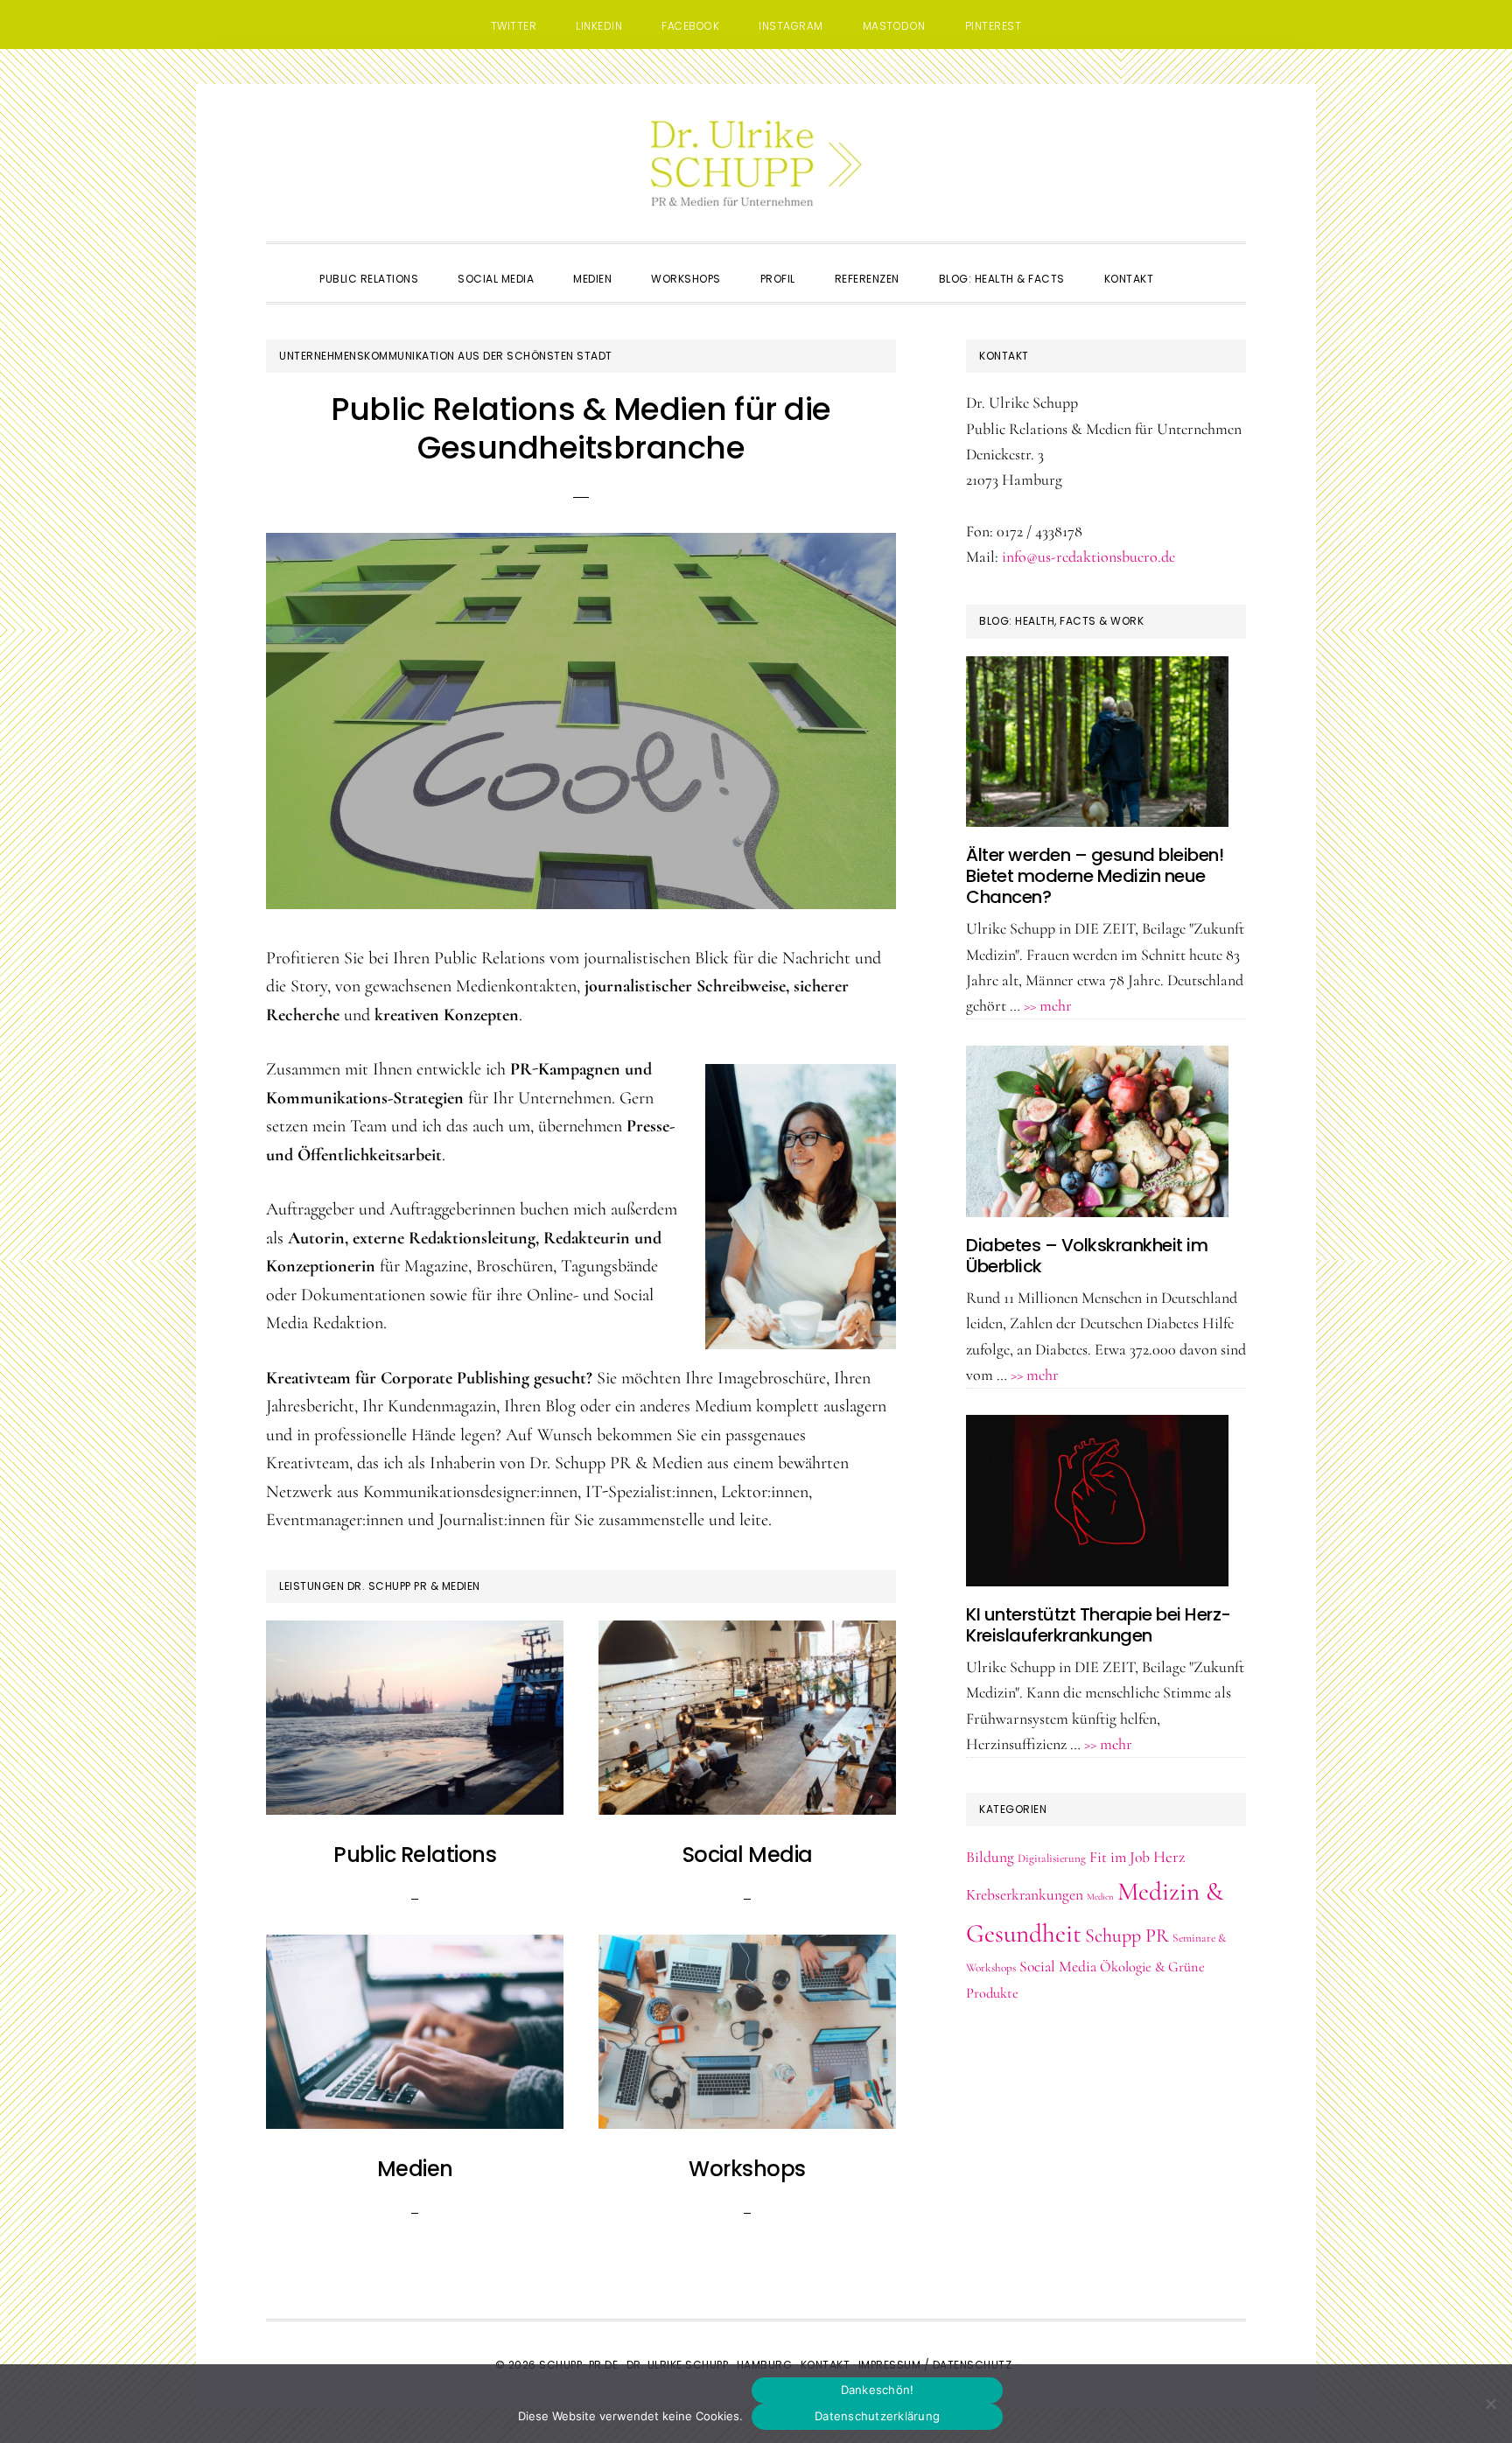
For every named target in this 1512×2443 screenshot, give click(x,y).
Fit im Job (1120, 1857)
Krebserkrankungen (1025, 1895)
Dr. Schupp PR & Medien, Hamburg (756, 163)
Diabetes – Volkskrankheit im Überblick (1087, 1256)
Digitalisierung (1052, 1858)
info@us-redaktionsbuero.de (1088, 556)
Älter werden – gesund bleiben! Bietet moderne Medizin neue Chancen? (1095, 876)
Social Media (748, 1855)
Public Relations (415, 1855)
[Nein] (1490, 2404)
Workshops (747, 2169)
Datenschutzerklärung (877, 2416)
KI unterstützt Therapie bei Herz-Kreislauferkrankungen (1099, 1625)
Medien (415, 2169)
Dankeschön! (878, 2390)
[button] (1193, 263)
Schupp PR (1127, 1935)
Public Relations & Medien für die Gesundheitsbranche (581, 428)
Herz (1169, 1857)
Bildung (990, 1857)
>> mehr (1048, 1005)
